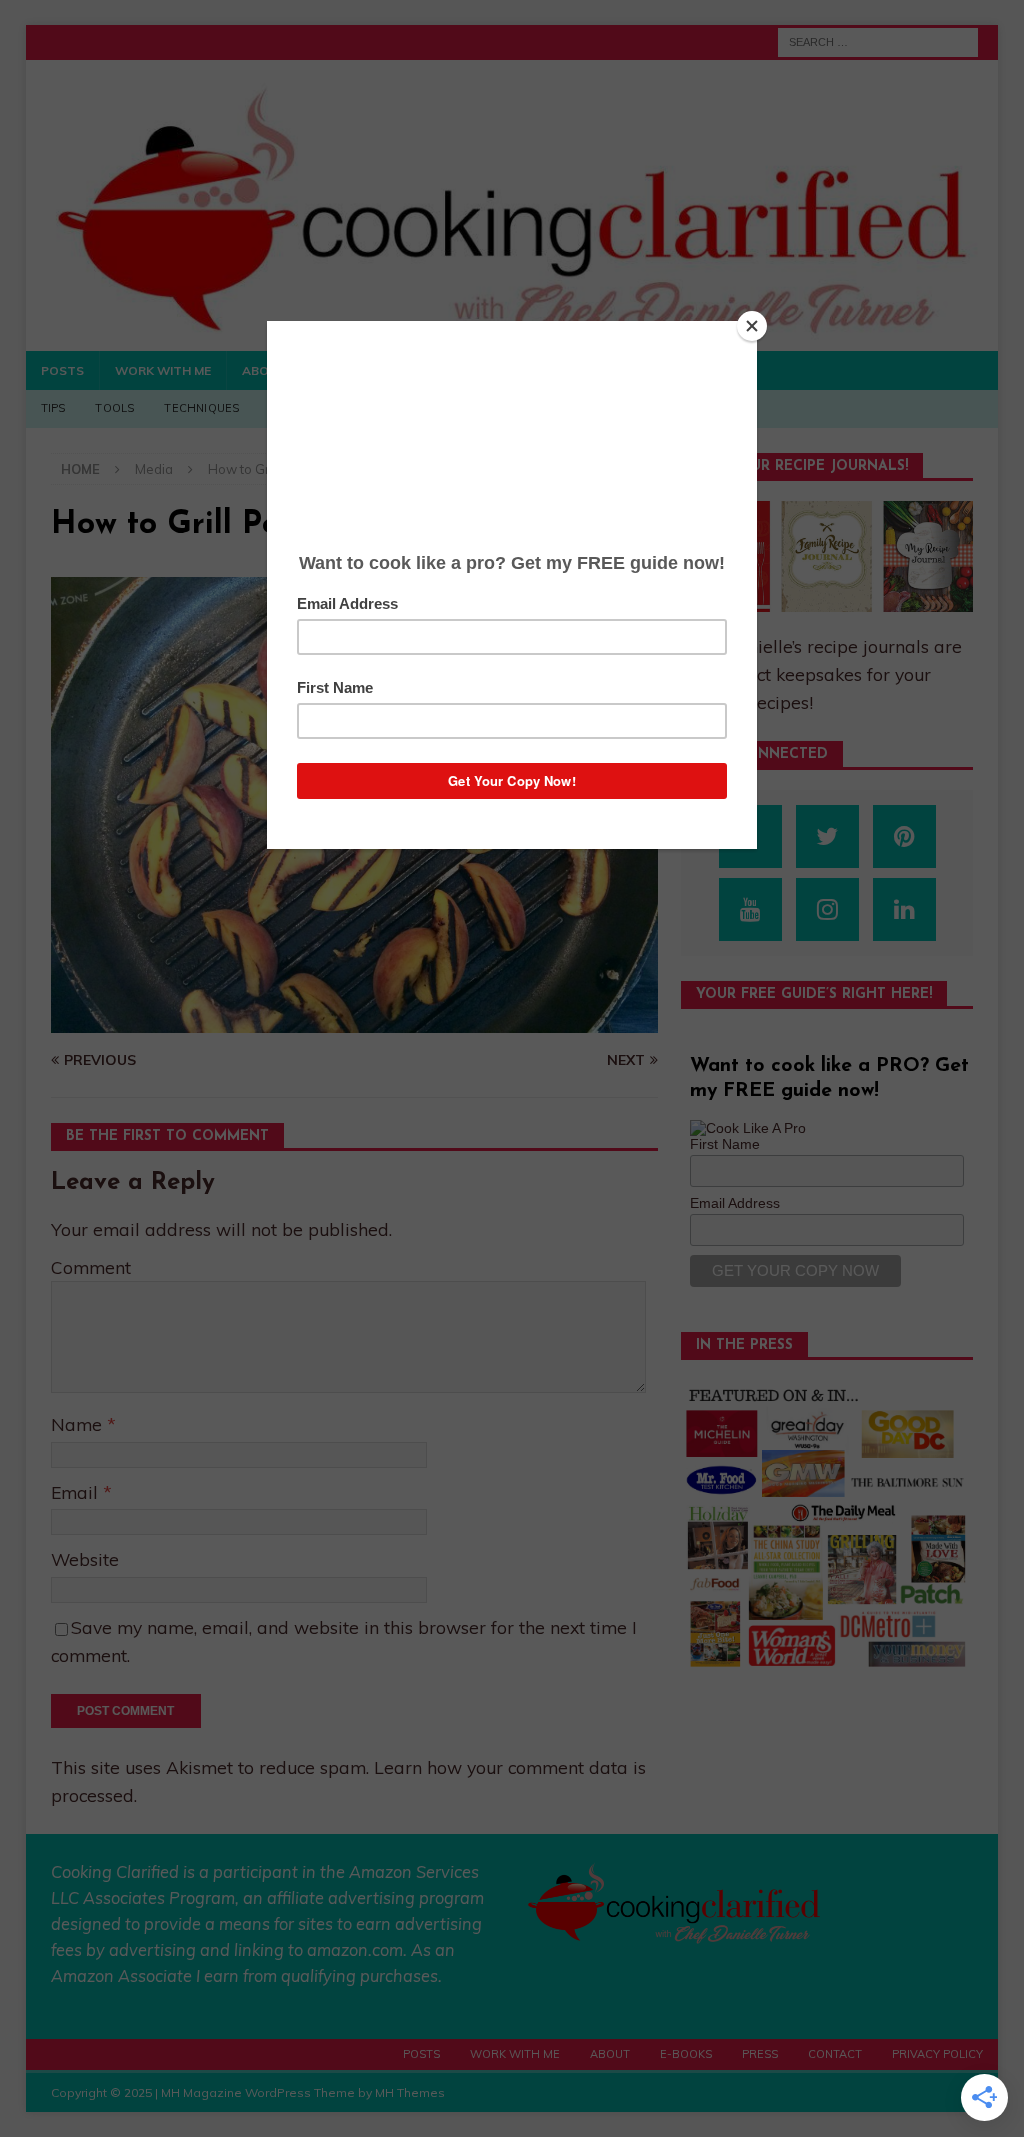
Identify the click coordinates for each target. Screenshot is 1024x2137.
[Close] (752, 326)
